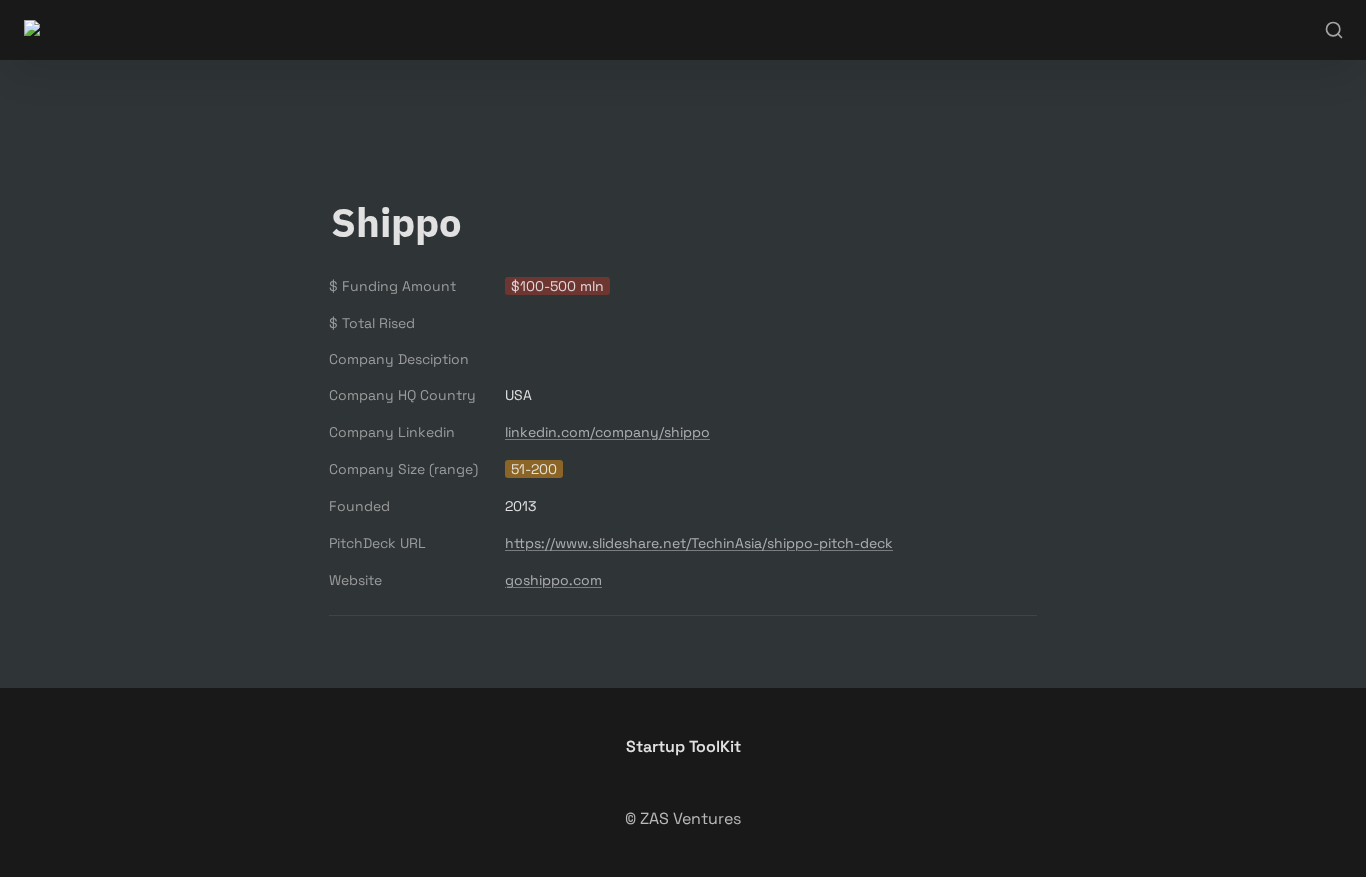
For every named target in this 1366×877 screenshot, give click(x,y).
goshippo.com (553, 580)
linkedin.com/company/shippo (607, 432)
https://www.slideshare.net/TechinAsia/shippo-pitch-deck (699, 543)
